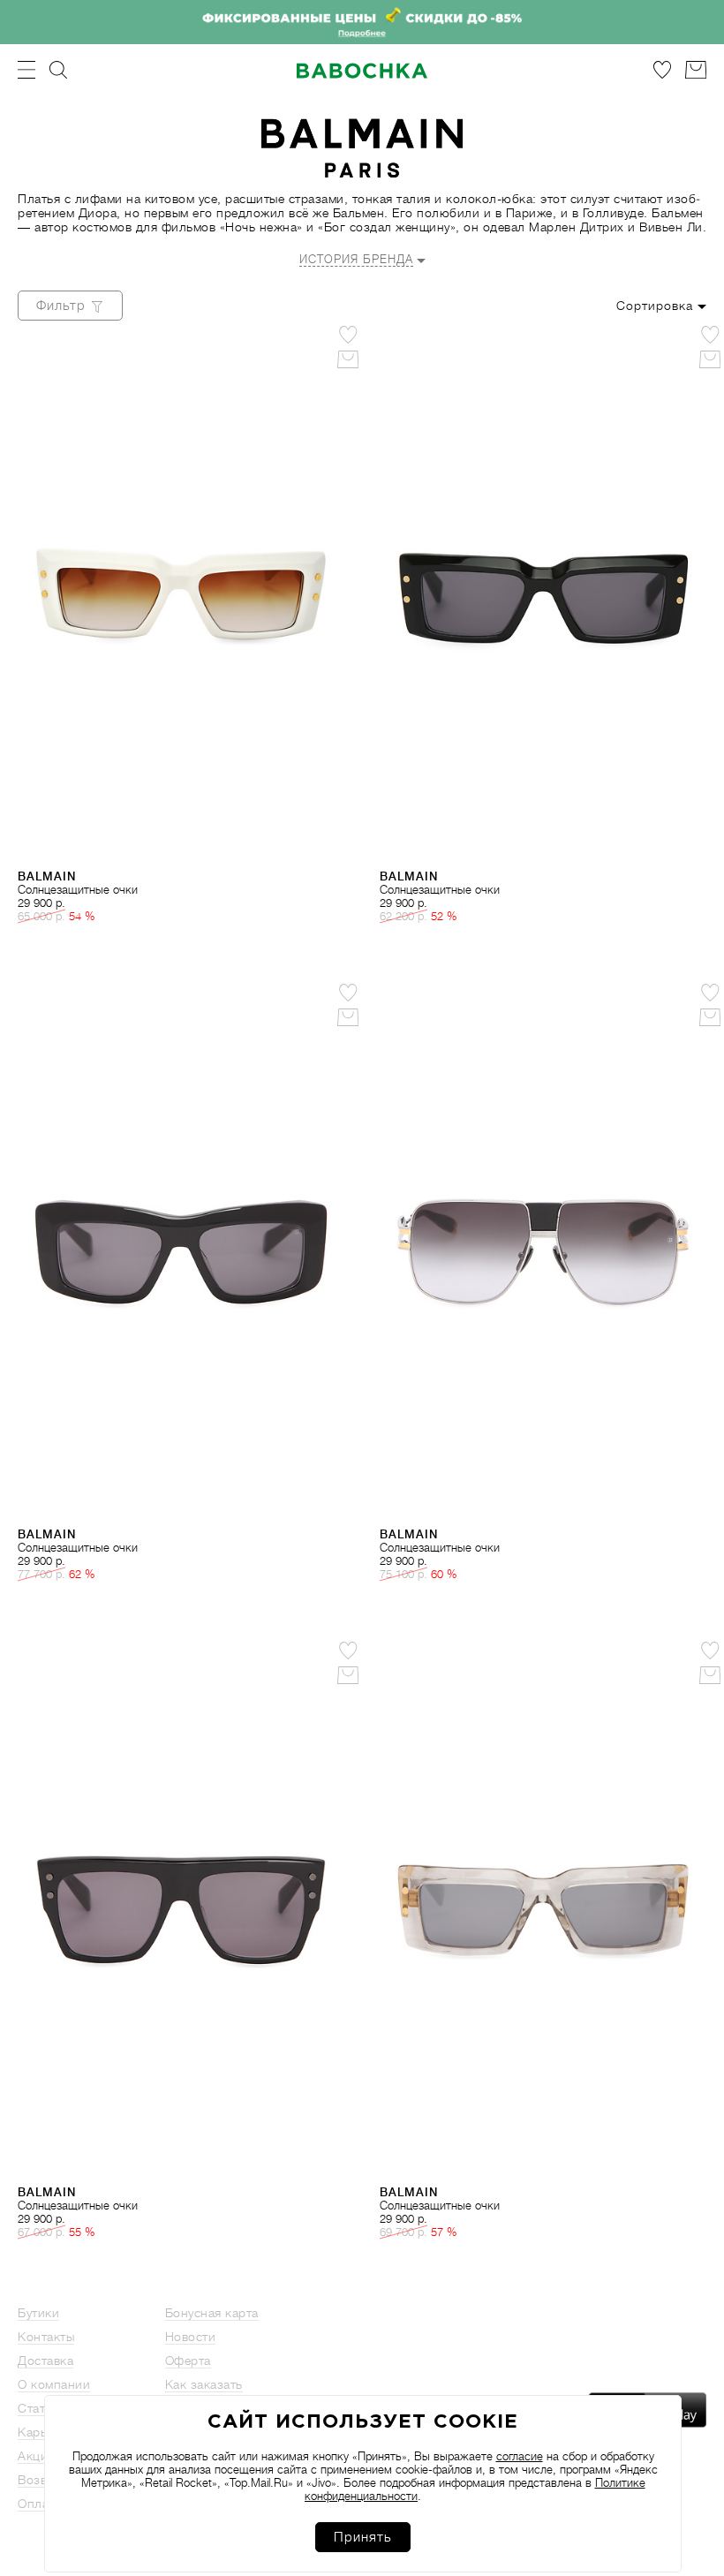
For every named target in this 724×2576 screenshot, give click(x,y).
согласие (520, 2456)
